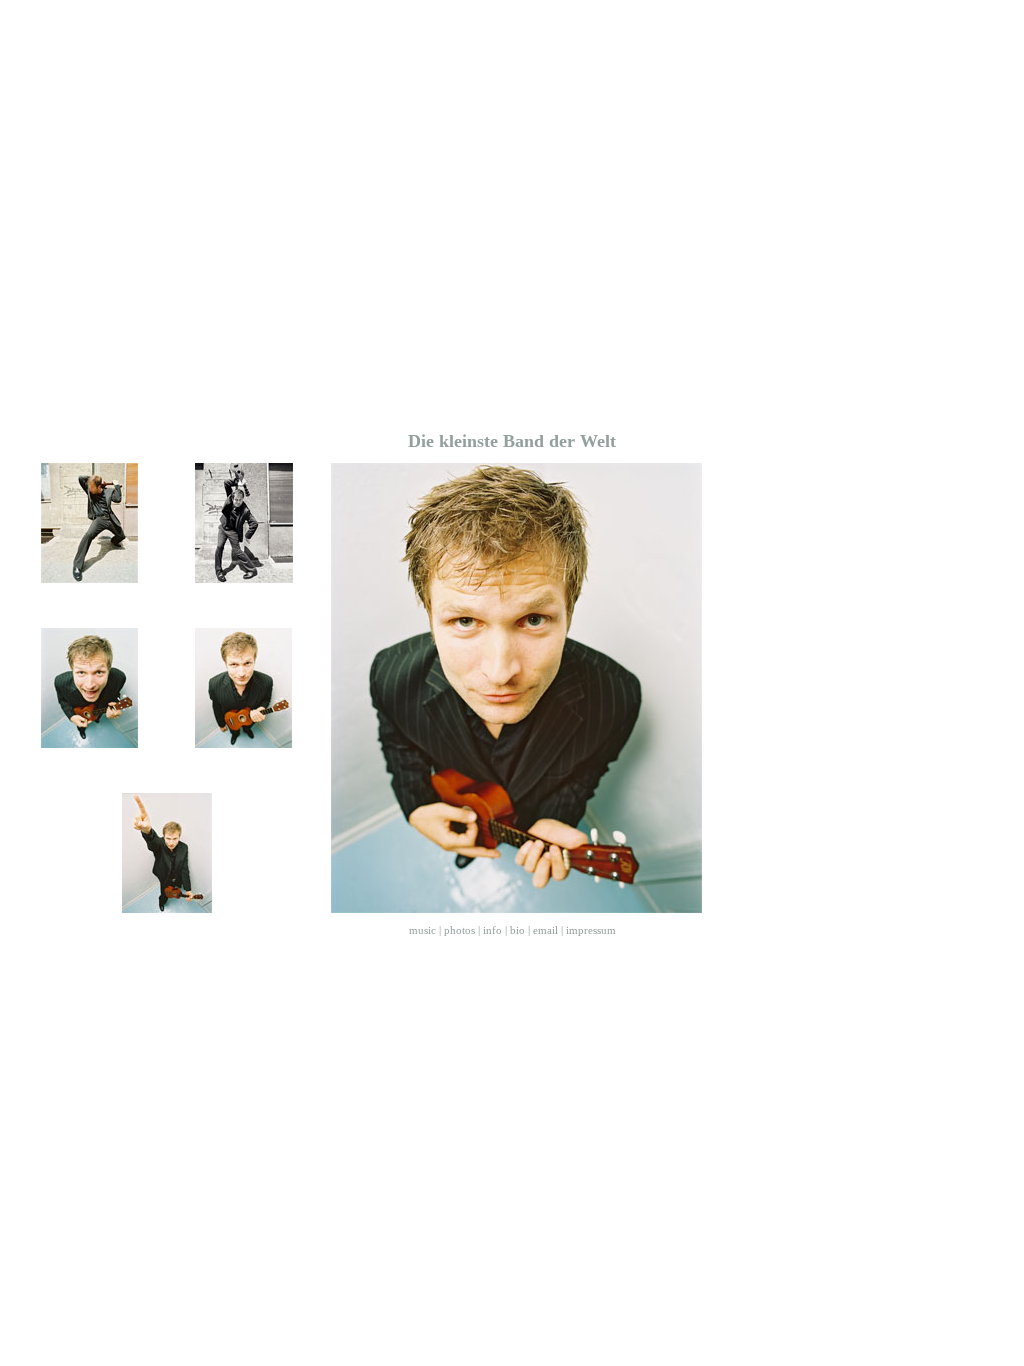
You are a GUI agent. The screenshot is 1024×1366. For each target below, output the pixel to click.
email (545, 930)
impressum (591, 930)
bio (517, 930)
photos (459, 930)
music (422, 930)
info (492, 930)
